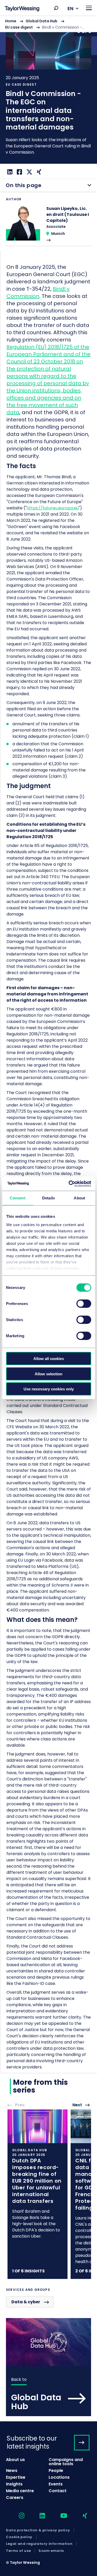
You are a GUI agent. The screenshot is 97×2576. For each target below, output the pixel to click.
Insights (14, 2484)
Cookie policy (19, 2537)
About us (15, 2460)
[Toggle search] (56, 8)
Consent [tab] (18, 1198)
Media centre (20, 2491)
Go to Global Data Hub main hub (48, 2367)
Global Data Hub (42, 21)
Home (11, 21)
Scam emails (51, 2551)
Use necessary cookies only (49, 1389)
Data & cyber (26, 2302)
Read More (48, 226)
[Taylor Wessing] (22, 9)
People (56, 2471)
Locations (59, 2477)
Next (77, 2105)
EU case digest (19, 27)
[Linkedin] (9, 172)
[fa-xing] (80, 2516)
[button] (56, 8)
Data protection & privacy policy (38, 2530)
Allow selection (48, 1374)
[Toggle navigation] (89, 8)
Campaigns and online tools (66, 2462)
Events (56, 2484)
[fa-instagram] (17, 2516)
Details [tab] (48, 1198)
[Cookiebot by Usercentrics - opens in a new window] (69, 1184)
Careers (15, 2498)
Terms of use (18, 2551)
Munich (58, 234)
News (12, 2471)
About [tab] (79, 1198)
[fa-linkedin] (38, 2516)
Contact (58, 2491)
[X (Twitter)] (29, 172)
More (48, 90)
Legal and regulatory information (39, 2544)
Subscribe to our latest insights (32, 2442)
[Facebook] (19, 172)
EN (70, 8)
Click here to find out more (38, 2194)
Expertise (16, 2477)
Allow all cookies (49, 1359)
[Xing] (38, 172)
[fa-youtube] (59, 2516)
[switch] (84, 1304)
